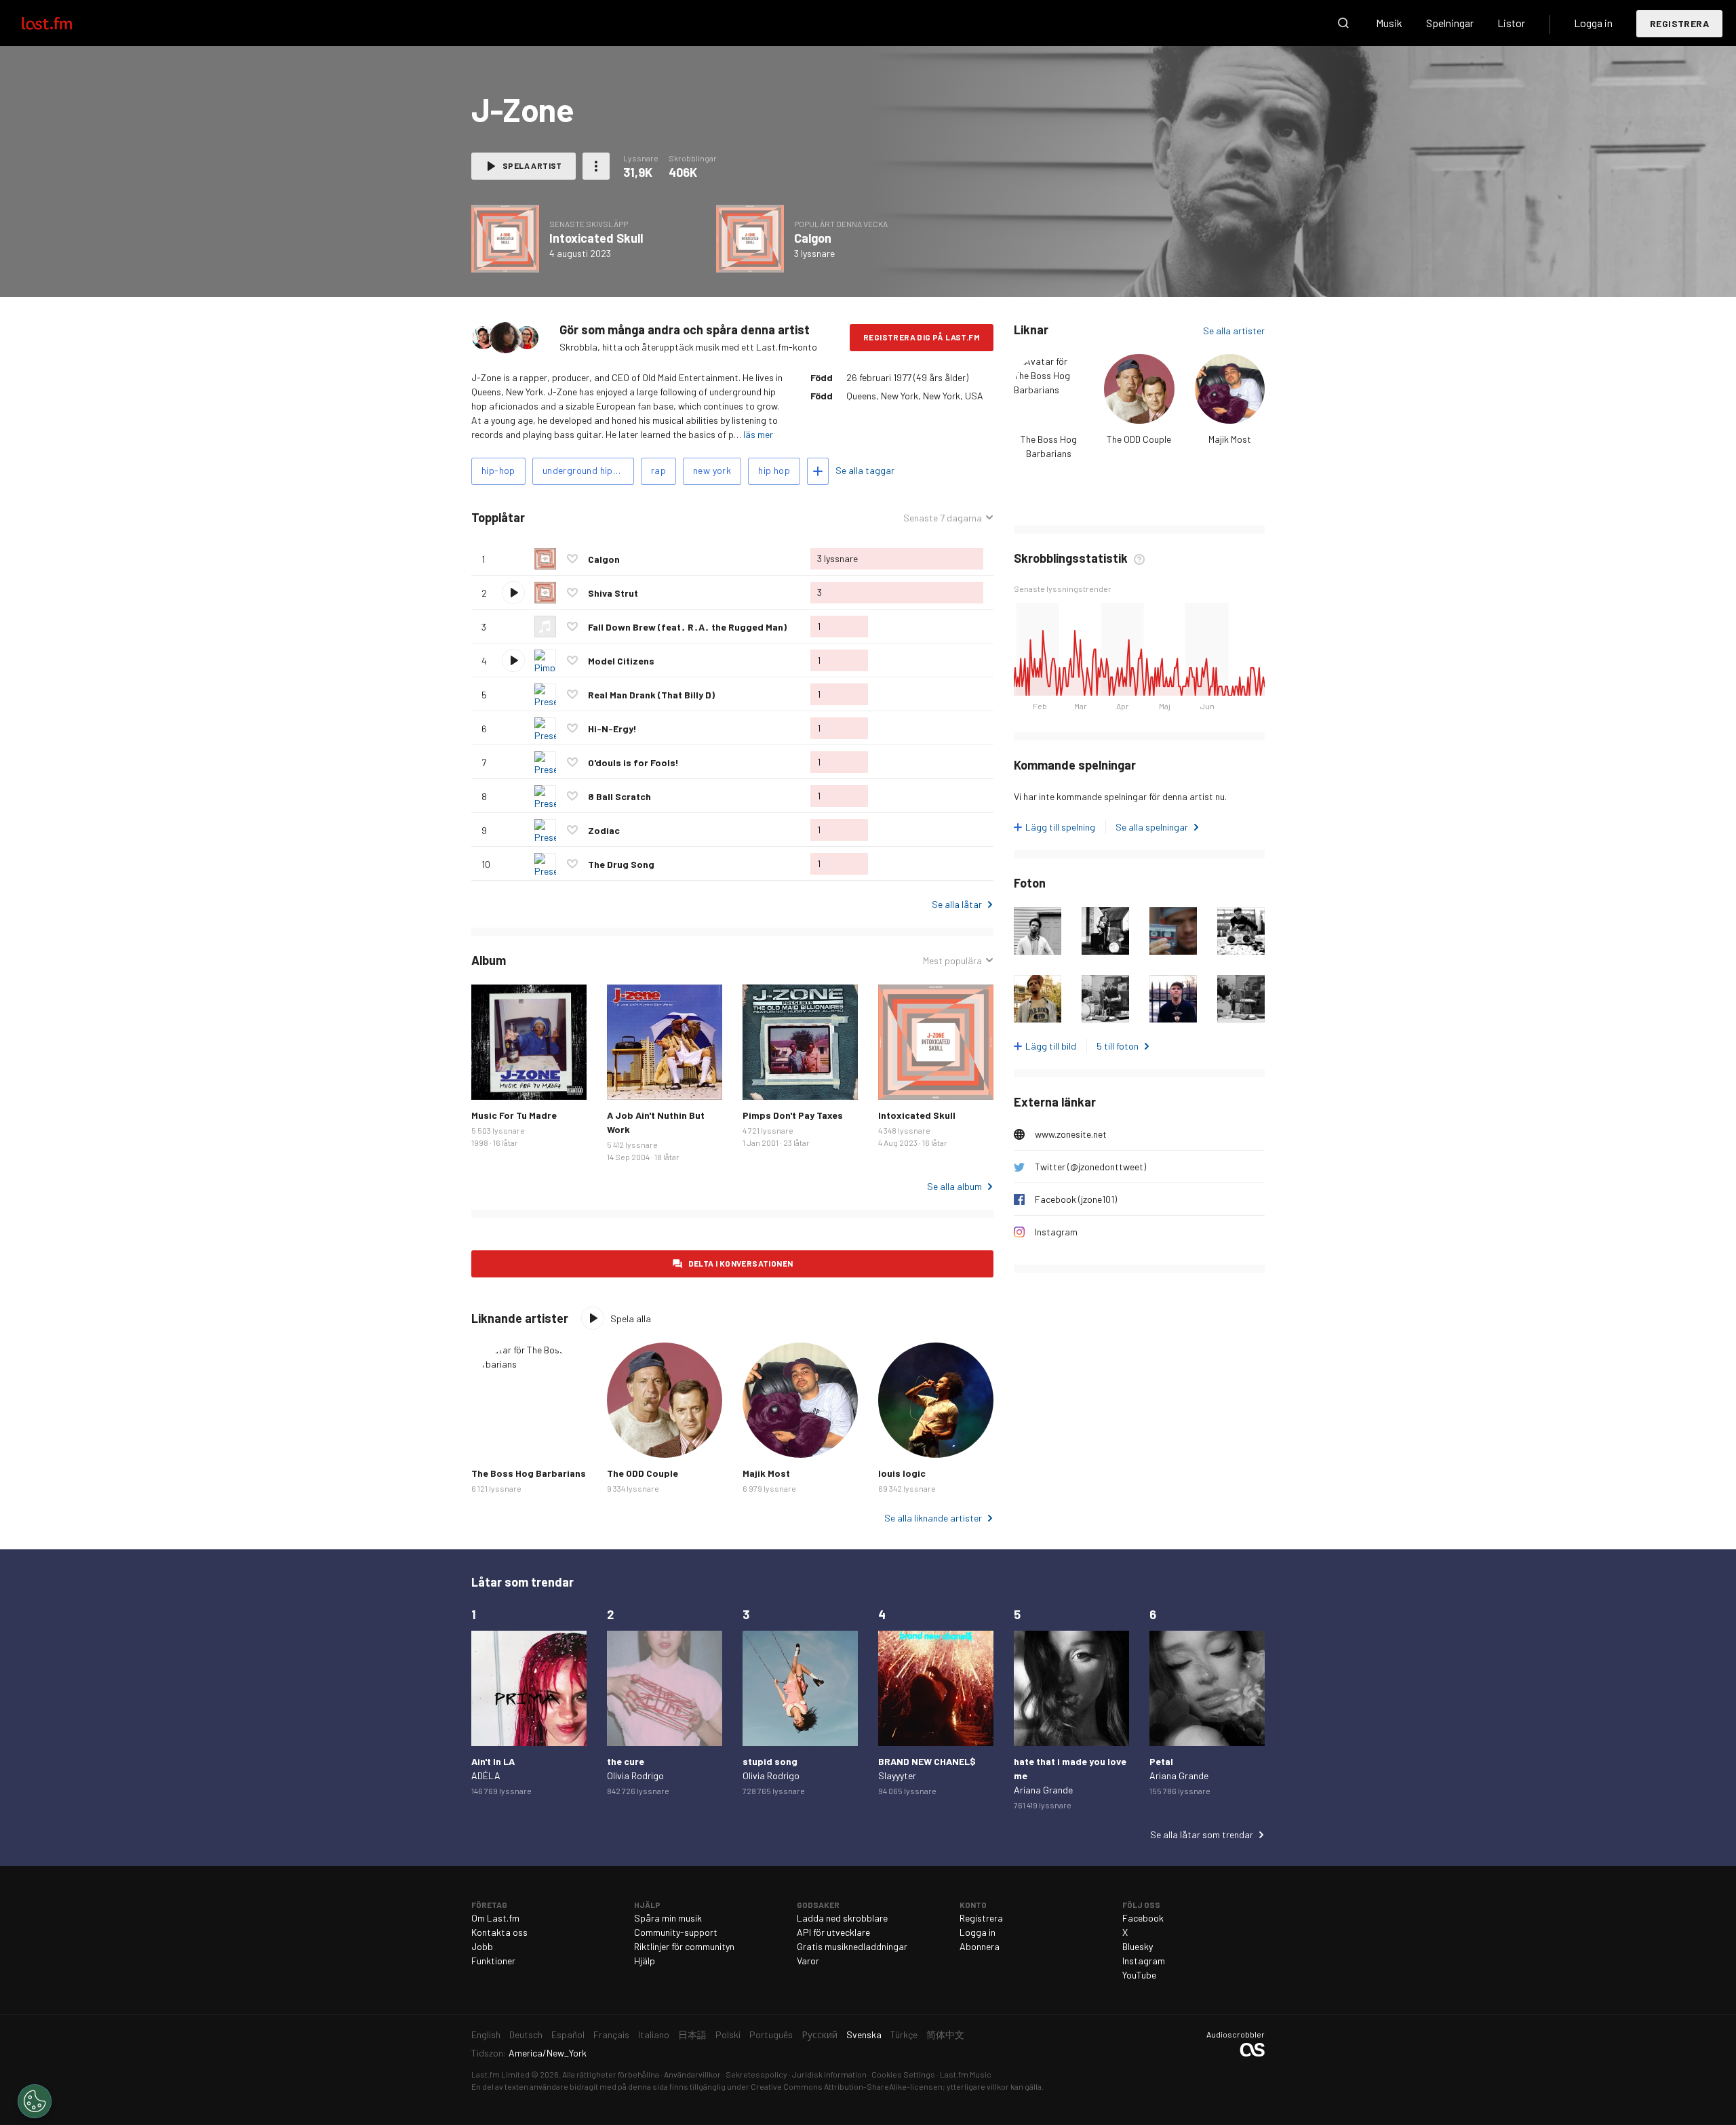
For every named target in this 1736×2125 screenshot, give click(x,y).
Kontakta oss (499, 1932)
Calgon (813, 238)
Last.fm (62, 23)
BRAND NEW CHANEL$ (927, 1761)
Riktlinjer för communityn (684, 1946)
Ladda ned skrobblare (842, 1918)
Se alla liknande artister (933, 1518)
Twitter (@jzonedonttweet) (1090, 1167)
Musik (1389, 23)
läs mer (758, 434)
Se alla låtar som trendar (1202, 1834)
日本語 (692, 2034)
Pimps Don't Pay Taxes (793, 1115)
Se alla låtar (957, 904)
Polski (728, 2034)
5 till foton (1118, 1046)
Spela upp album (505, 239)
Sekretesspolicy (756, 2074)
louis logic (902, 1473)
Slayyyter (897, 1775)
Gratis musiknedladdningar (852, 1946)
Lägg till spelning (1060, 827)
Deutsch (526, 2034)
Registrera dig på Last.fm (922, 337)
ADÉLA (486, 1775)
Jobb (482, 1946)
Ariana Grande (1043, 1790)
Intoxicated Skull (596, 238)
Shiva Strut (613, 593)
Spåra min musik (668, 1918)
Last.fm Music (966, 2074)
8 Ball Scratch (619, 796)
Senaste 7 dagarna (943, 518)
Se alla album (954, 1186)
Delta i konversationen (741, 1263)
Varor (808, 1961)
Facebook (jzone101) (1076, 1199)
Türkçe (904, 2034)
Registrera (1679, 23)
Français (611, 2034)
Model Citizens (621, 661)
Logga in (1593, 23)
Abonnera (980, 1946)
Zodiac (604, 830)
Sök (1343, 23)
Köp (492, 1079)
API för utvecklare (833, 1932)
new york (712, 470)
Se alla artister (1234, 331)
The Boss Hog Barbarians (529, 1473)
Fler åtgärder (596, 166)
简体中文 (945, 2034)
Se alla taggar (865, 470)
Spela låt (513, 593)
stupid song (770, 1761)
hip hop (774, 470)
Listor (1511, 23)
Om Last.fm (495, 1918)
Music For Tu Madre (514, 1115)
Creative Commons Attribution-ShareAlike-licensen (847, 2086)
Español (568, 2034)
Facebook (1143, 1918)
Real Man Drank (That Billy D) (651, 695)
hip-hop (498, 470)
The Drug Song (621, 864)
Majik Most (1230, 439)
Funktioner (493, 1961)
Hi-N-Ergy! (612, 729)
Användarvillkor (692, 2074)
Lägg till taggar (818, 471)
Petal (1161, 1761)
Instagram (1056, 1232)
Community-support (676, 1932)
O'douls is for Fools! (633, 762)
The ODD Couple (1139, 439)
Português (771, 2034)
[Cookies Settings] (35, 2101)
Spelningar (1450, 23)
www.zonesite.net (1071, 1134)
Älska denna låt (572, 559)
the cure (626, 1761)
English (486, 2034)
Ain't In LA (493, 1761)
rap (658, 470)
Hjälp (645, 1961)
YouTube (1139, 1975)
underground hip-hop (588, 470)
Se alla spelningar (1152, 827)
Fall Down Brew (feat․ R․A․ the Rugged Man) (687, 627)
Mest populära (952, 961)
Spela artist (532, 165)
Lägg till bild (1051, 1046)
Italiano (654, 2034)
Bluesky (1138, 1946)
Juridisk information (829, 2074)
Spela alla (587, 518)
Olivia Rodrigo (635, 1775)
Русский (820, 2034)
